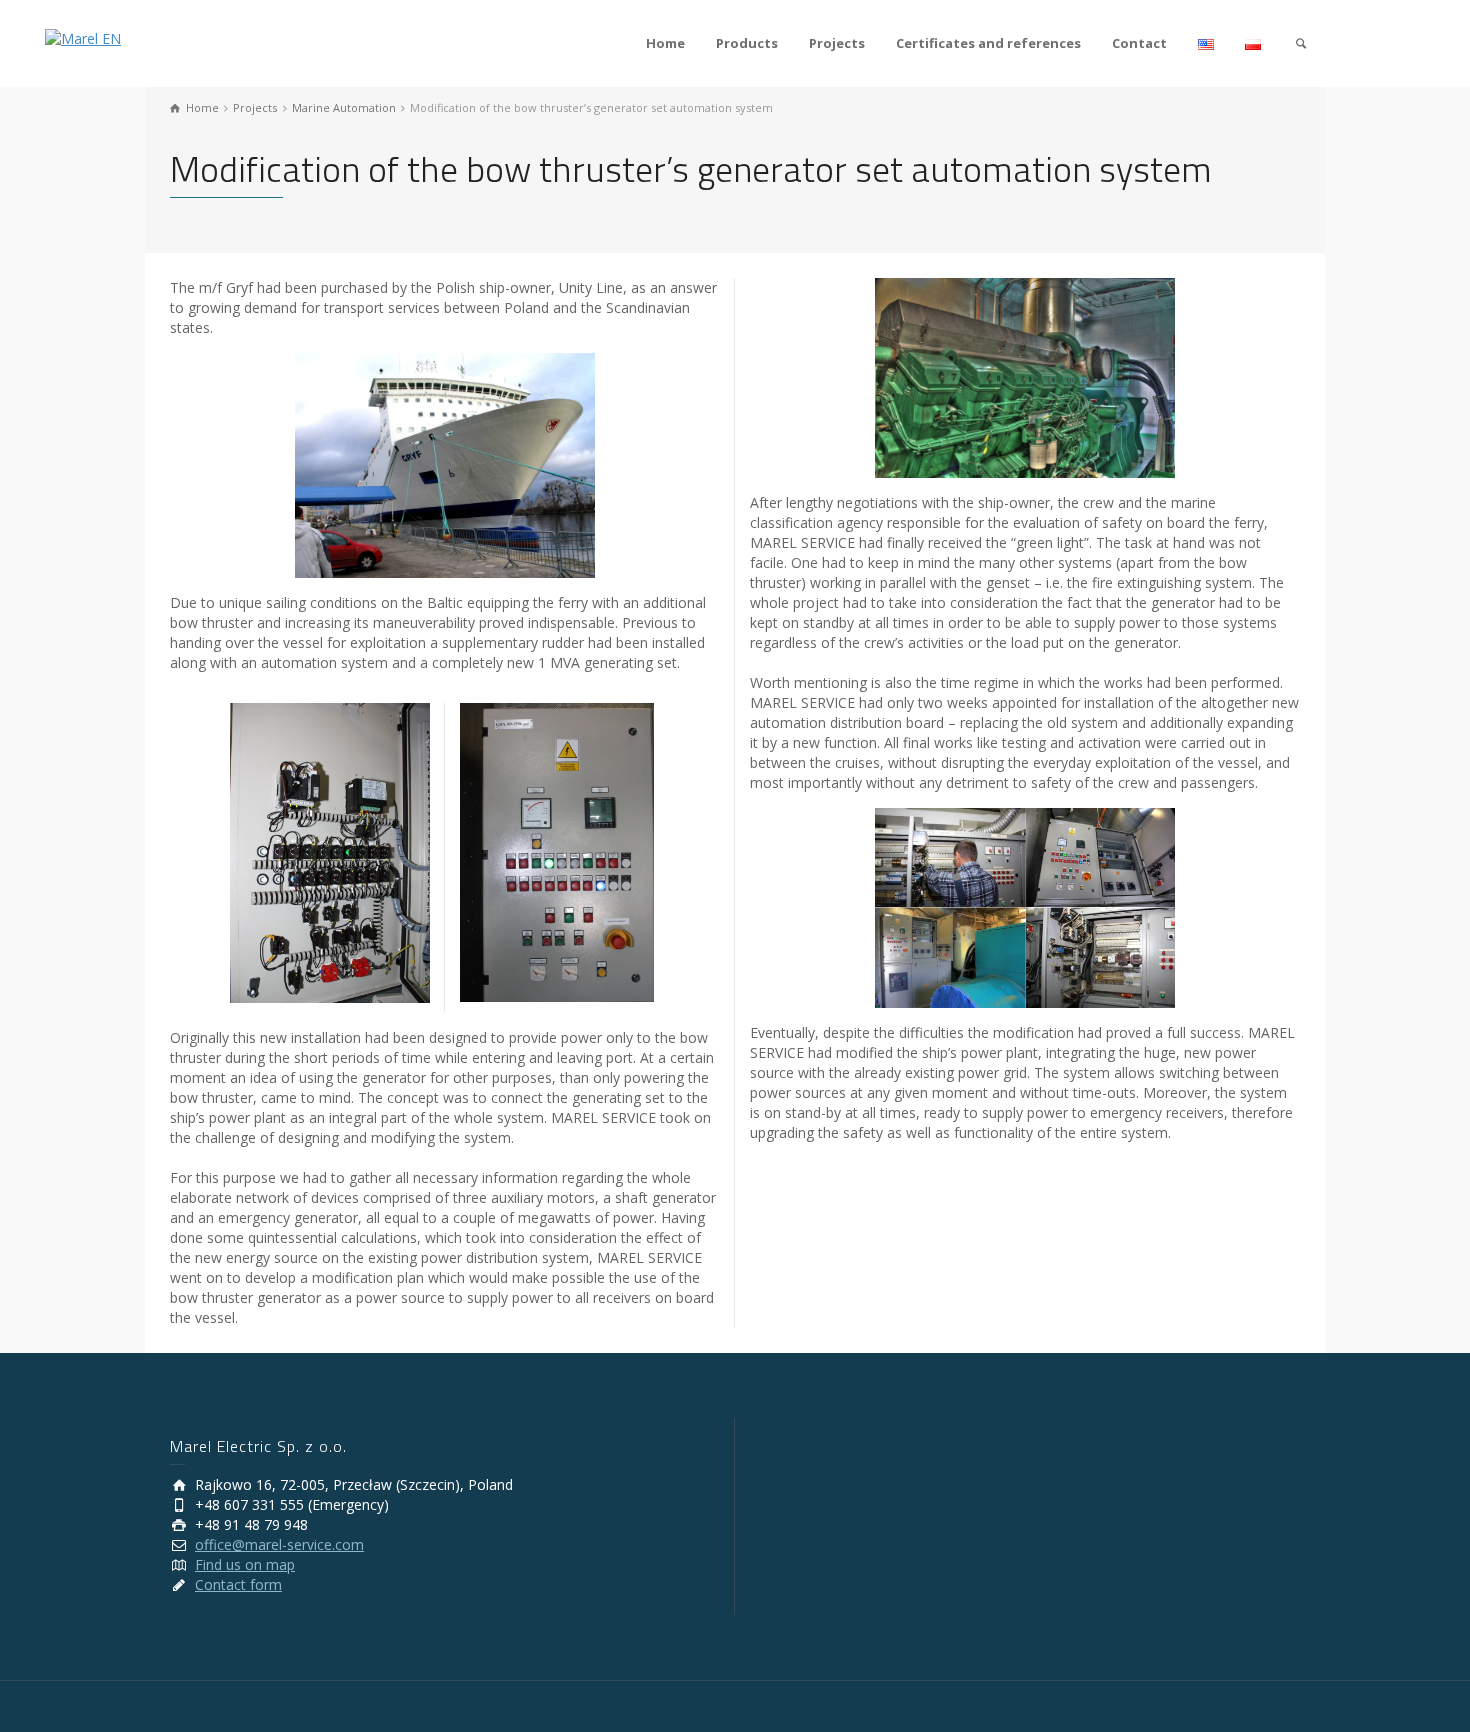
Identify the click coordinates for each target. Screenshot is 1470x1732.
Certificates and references (988, 43)
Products (747, 43)
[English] (1206, 43)
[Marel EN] (83, 37)
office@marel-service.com (279, 1544)
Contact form (238, 1584)
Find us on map (245, 1564)
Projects (837, 43)
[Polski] (1253, 43)
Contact (1139, 43)
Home (665, 43)
